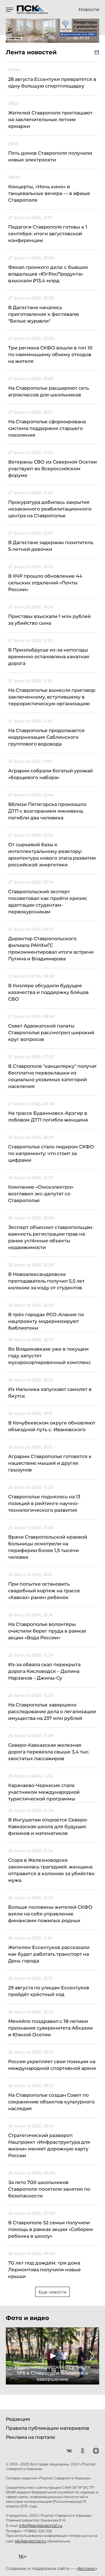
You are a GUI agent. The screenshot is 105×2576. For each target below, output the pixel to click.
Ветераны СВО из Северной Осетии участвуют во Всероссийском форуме (52, 469)
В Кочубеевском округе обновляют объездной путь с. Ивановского (52, 1426)
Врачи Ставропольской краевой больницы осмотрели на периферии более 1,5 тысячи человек (48, 1547)
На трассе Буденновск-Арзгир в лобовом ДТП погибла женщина (48, 1117)
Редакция (18, 2419)
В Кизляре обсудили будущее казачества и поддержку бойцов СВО (48, 992)
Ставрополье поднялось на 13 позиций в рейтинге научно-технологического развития (44, 1503)
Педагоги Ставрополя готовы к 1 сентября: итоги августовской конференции (48, 234)
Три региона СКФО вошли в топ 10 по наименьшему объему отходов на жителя (50, 355)
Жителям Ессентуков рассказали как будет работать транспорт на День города (49, 1954)
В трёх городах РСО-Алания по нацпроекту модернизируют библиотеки (46, 1321)
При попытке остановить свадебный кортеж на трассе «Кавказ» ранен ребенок (44, 1591)
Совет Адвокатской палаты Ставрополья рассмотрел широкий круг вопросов (51, 1033)
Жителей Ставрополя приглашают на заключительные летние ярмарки (50, 120)
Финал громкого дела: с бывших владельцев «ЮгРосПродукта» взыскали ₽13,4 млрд (48, 274)
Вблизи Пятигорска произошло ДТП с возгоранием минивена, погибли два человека (47, 811)
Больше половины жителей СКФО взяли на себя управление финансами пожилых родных (50, 1914)
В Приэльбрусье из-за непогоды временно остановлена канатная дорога (49, 657)
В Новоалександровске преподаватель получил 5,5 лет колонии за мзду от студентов (46, 1281)
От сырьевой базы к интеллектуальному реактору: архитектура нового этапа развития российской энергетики (52, 855)
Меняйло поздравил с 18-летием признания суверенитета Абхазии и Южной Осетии (50, 2028)
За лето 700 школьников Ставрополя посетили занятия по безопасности (49, 2189)
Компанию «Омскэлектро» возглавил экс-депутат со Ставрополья (41, 1194)
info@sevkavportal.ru (41, 2526)
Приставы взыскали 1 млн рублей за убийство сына (49, 620)
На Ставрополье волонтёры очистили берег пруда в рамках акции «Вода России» (47, 1631)
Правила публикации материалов (48, 2428)
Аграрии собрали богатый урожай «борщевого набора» (50, 774)
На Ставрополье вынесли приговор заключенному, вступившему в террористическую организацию (52, 697)
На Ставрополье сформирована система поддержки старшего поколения (47, 428)
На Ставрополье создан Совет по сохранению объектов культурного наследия (51, 2102)
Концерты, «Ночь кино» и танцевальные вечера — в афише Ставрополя (49, 193)
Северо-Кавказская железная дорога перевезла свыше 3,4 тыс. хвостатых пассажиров (49, 1752)
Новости (89, 10)
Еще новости (52, 2292)
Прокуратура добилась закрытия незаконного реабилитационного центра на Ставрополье (50, 509)
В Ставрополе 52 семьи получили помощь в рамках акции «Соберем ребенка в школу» (51, 2229)
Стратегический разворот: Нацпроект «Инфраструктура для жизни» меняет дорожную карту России (49, 2145)
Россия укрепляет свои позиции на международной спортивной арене (52, 2065)
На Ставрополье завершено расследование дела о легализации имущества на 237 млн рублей (52, 1712)
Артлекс (86, 2568)
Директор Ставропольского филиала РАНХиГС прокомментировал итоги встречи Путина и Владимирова (51, 949)
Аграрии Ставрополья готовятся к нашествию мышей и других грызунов (50, 1463)
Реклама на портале (30, 2437)
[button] (13, 2356)
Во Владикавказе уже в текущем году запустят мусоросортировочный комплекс (50, 1356)
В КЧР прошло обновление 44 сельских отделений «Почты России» (45, 583)
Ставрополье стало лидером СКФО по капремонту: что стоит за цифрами (51, 1153)
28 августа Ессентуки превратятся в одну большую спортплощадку (52, 83)
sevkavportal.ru (30, 2541)
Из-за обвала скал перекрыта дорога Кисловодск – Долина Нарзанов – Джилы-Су (44, 1671)
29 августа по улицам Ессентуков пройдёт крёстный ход (49, 1991)
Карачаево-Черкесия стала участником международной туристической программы (44, 1792)
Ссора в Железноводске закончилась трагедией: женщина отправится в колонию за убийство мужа (51, 1870)
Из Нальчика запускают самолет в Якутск (50, 1393)
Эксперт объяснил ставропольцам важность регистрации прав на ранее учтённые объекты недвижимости (50, 1237)
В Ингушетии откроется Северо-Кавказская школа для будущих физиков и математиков (48, 1827)
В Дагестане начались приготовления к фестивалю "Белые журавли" (44, 314)
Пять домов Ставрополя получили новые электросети (50, 156)
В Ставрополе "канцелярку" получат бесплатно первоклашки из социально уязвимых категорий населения (52, 1076)
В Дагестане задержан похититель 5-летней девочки (51, 546)
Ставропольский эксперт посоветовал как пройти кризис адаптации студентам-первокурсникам (48, 902)
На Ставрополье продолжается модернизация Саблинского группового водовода (46, 737)
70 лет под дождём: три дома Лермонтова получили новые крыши (44, 2270)
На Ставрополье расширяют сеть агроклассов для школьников (49, 391)
